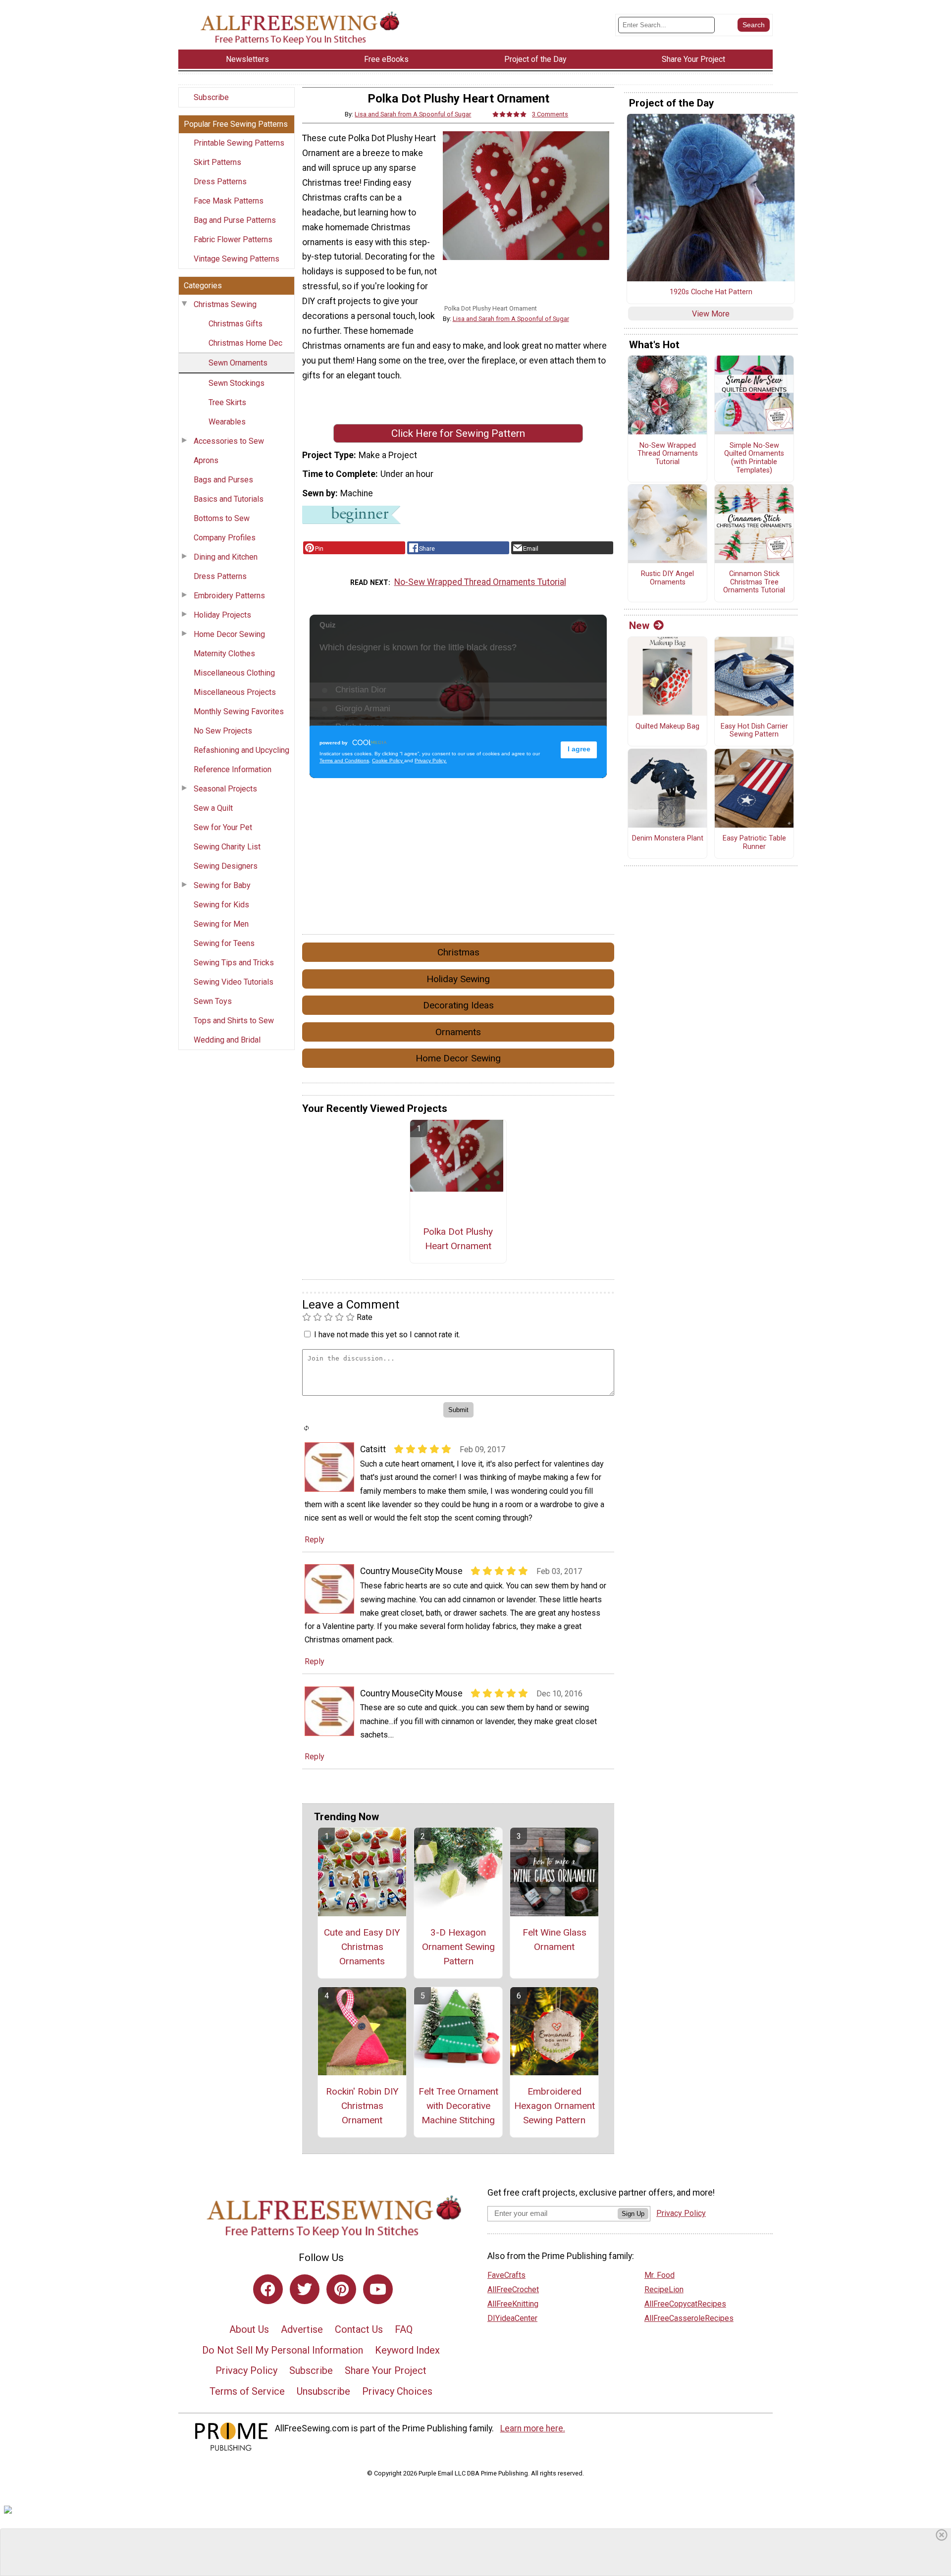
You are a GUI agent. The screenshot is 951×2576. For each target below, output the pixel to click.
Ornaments (458, 1032)
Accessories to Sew (229, 441)
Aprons (206, 460)
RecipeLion (664, 2289)
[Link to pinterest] (341, 2289)
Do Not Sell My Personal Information (283, 2350)
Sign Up (633, 2214)
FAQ (404, 2329)
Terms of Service (247, 2391)
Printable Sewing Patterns (239, 143)
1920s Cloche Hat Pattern (711, 292)
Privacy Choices (397, 2391)
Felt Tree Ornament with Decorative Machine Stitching (458, 2106)
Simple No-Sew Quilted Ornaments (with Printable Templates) (754, 458)
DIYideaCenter (512, 2318)
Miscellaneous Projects (235, 692)
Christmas (458, 952)
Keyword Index (407, 2350)
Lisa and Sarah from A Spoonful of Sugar (413, 114)
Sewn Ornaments (238, 363)
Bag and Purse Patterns (235, 220)
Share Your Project (386, 2370)
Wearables (227, 422)
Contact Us (359, 2329)
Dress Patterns (220, 182)
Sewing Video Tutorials (234, 982)
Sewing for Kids (221, 905)
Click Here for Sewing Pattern (458, 433)
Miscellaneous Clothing (234, 673)
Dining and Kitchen (226, 557)
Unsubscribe (323, 2391)
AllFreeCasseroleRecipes (689, 2318)
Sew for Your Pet (223, 827)
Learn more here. (533, 2428)
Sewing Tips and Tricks (234, 963)
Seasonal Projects (225, 789)
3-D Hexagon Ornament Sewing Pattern (458, 1947)
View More (711, 314)
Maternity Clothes (224, 654)
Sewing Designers (226, 866)
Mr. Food (660, 2275)
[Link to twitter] (305, 2289)
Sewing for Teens (224, 943)
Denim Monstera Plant (668, 839)
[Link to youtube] (378, 2289)
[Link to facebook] (268, 2289)
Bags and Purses (223, 480)
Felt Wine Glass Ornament (555, 1940)
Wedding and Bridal (227, 1040)
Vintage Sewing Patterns (237, 259)
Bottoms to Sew (222, 518)
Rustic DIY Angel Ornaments (667, 578)
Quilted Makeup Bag (667, 727)
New (639, 626)
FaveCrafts (506, 2275)
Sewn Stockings (237, 383)
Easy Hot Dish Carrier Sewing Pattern (754, 731)
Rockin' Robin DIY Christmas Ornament (362, 2106)
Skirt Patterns (217, 162)
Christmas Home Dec (245, 343)
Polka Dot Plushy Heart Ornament (458, 1239)
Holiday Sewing (458, 979)
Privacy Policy (246, 2370)
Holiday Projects (222, 615)
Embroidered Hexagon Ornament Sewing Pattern (554, 2106)
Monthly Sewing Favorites (239, 711)
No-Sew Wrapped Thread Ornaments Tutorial (480, 582)
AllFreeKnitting (513, 2304)
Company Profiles (225, 538)
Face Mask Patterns (229, 201)
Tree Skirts (227, 402)
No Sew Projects (223, 731)
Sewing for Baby (222, 885)
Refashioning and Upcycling (241, 750)
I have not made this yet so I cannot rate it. (387, 1335)
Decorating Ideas (458, 1005)
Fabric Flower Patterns (233, 239)
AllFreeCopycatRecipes (685, 2304)
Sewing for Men (221, 924)
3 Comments (550, 114)
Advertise (302, 2329)
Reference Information (233, 769)
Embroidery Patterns (229, 596)
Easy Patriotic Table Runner (754, 843)
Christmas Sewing (225, 304)
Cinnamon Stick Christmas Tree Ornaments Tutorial (754, 582)
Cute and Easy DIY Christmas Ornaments (362, 1947)
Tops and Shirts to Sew (234, 1021)
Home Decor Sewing (229, 634)
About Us (249, 2329)
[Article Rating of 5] (510, 114)
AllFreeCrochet (513, 2289)
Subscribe (211, 97)
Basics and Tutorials (229, 499)
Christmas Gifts (236, 324)
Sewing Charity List (227, 847)
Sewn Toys (213, 1001)
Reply (315, 1540)
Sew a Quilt (213, 808)
